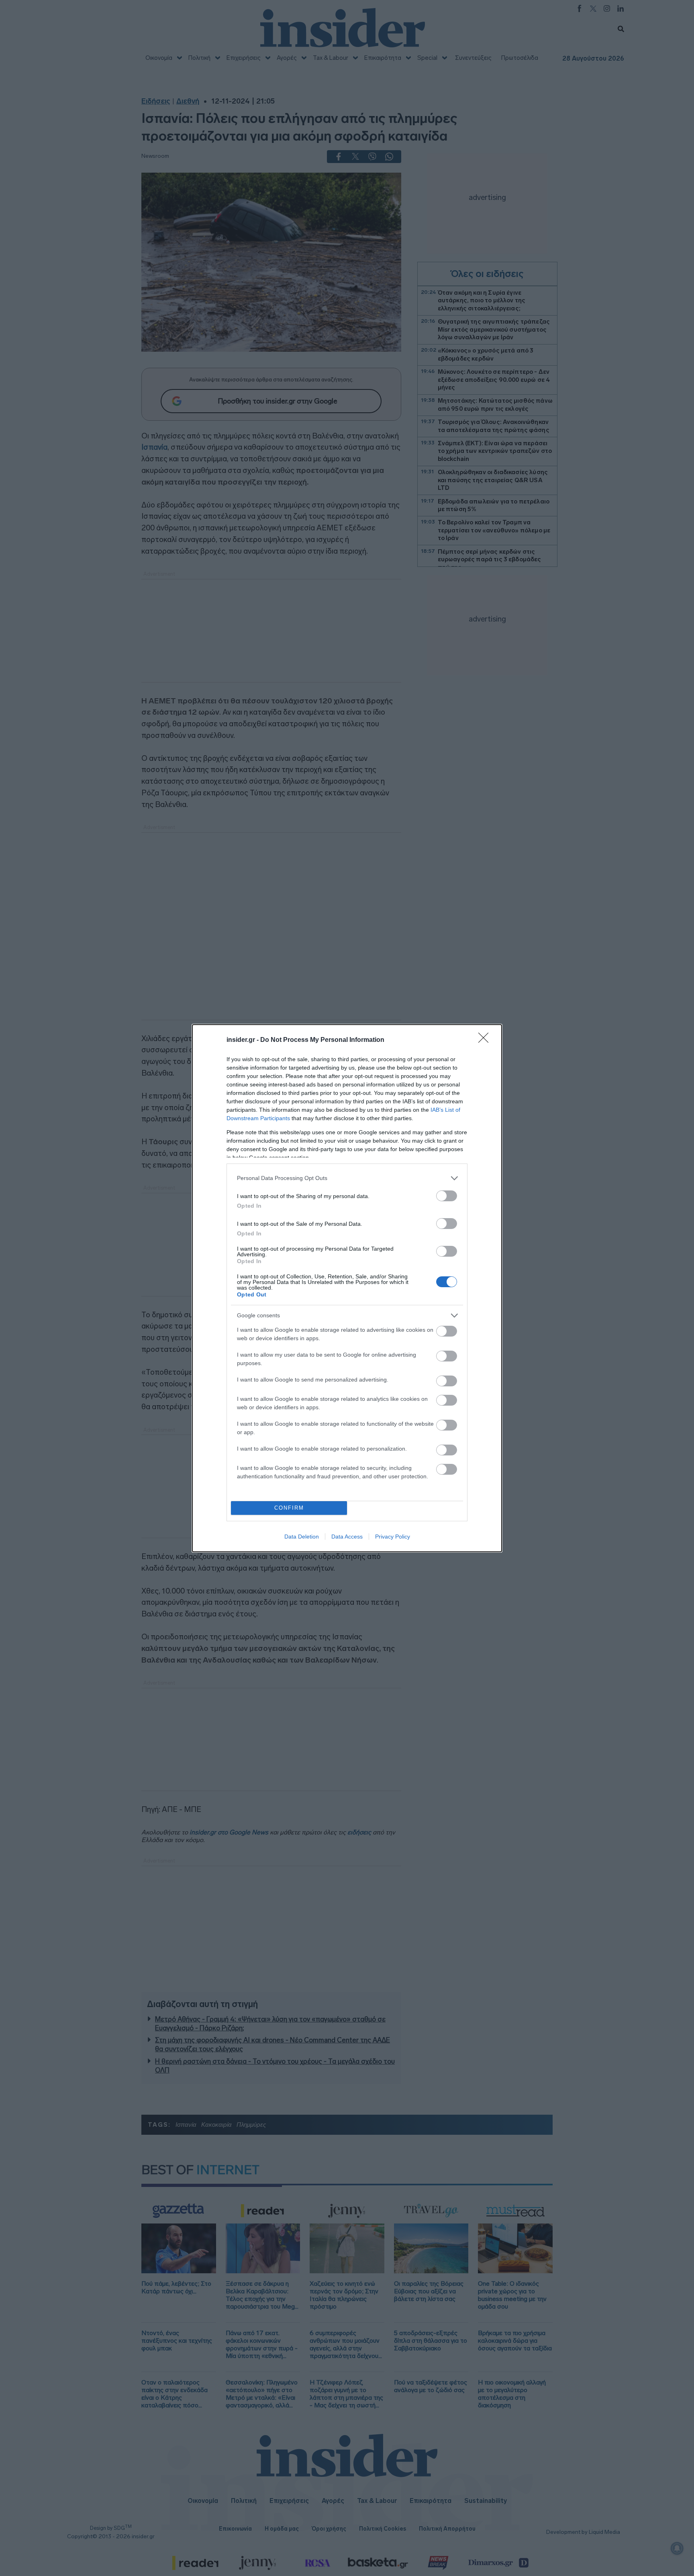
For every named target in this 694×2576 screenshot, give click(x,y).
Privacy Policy (393, 1537)
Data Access (347, 1537)
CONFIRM (289, 1508)
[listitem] (347, 1178)
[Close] (486, 1040)
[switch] (447, 1196)
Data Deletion (302, 1537)
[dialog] (347, 1288)
